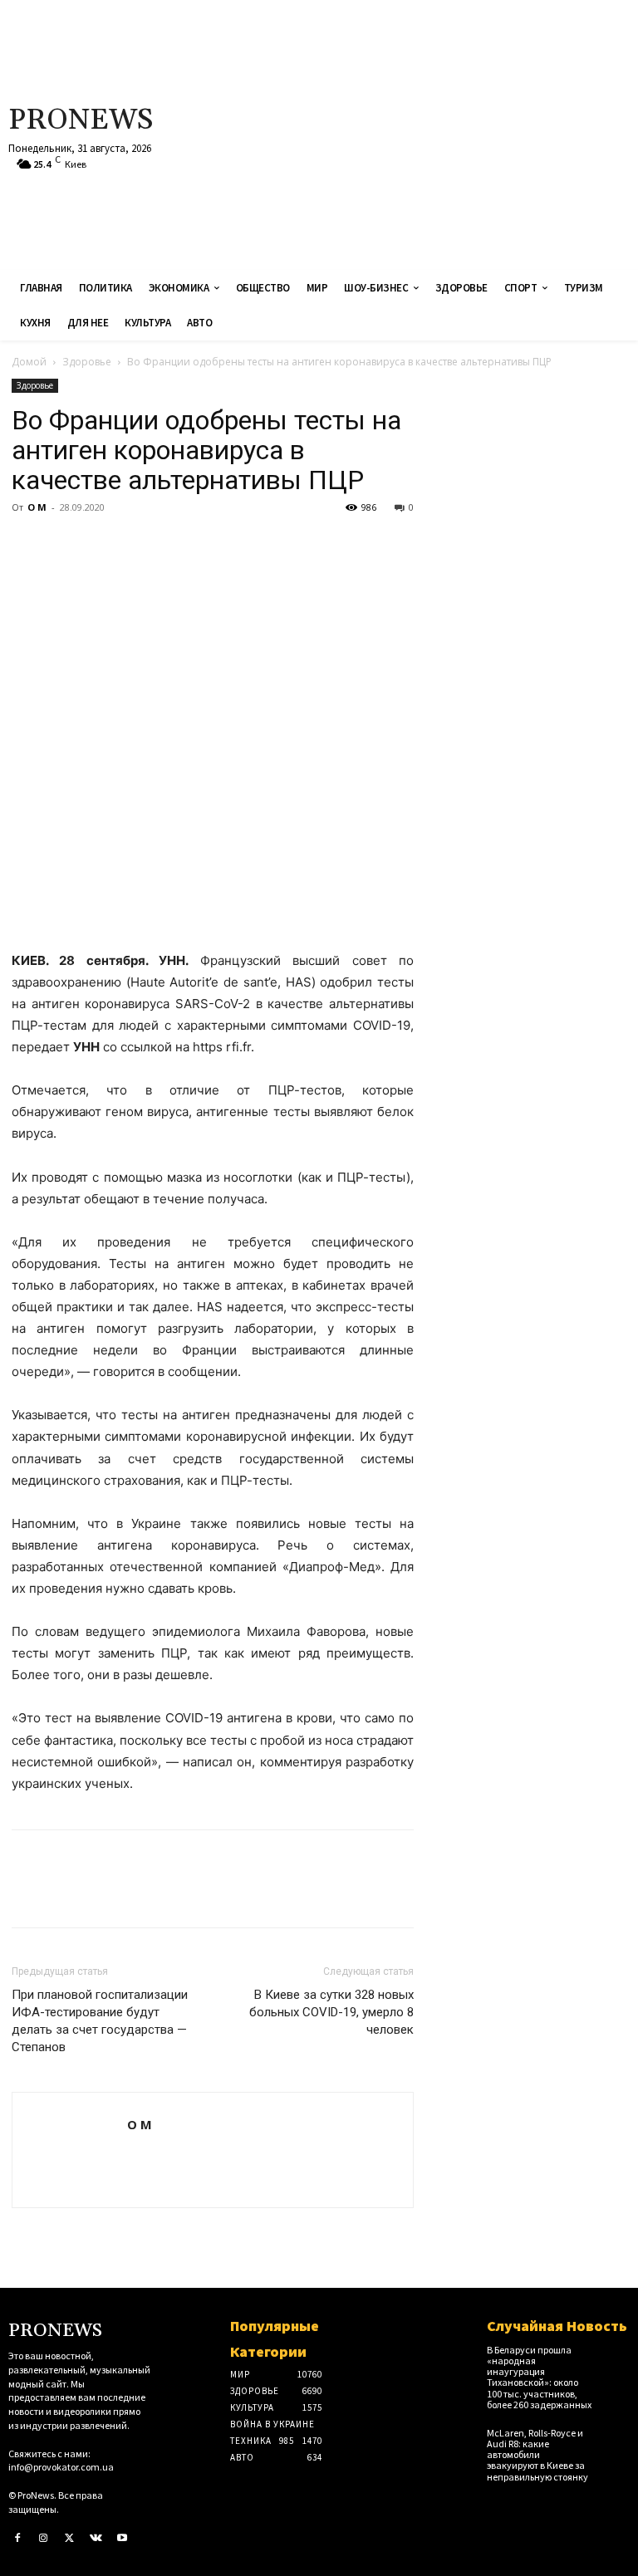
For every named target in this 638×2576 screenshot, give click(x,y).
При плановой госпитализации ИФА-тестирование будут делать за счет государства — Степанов (100, 2021)
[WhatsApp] (143, 545)
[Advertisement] (429, 133)
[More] (182, 545)
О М (37, 507)
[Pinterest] (105, 545)
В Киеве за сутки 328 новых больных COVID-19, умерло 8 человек (331, 2012)
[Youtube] (122, 2539)
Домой (29, 362)
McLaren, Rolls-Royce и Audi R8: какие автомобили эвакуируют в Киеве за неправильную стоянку (537, 2455)
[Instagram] (44, 2539)
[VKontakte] (96, 2539)
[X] (66, 545)
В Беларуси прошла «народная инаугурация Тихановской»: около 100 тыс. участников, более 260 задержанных (539, 2377)
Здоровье (87, 362)
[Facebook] (28, 545)
